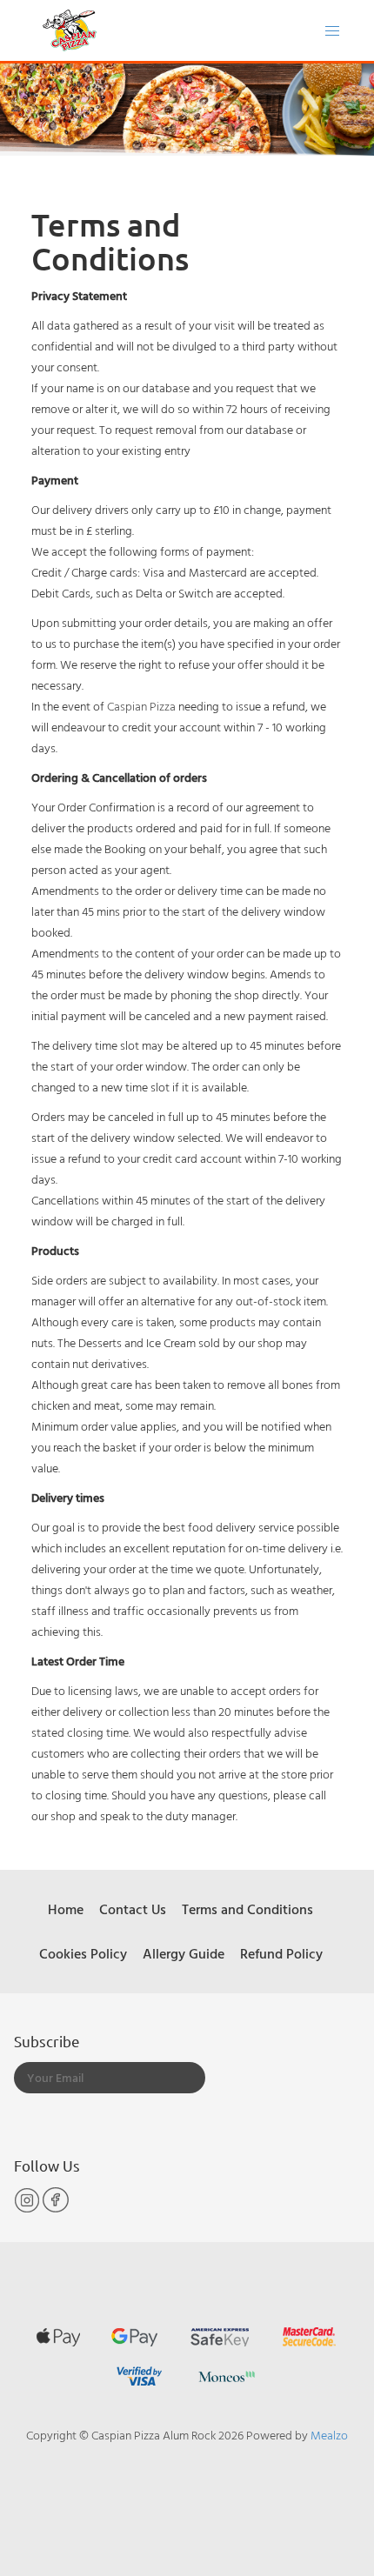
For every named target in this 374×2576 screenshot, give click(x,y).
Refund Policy (281, 1953)
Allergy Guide (184, 1953)
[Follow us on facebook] (56, 2209)
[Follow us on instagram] (28, 2209)
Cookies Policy (83, 1953)
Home (66, 1909)
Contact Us (133, 1909)
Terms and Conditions (247, 1909)
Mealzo (329, 2435)
